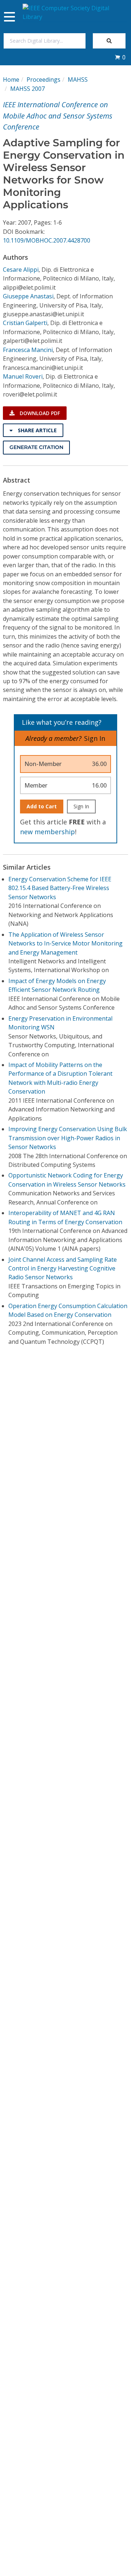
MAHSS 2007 (27, 89)
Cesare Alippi (21, 270)
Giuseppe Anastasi (28, 296)
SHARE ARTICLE (37, 430)
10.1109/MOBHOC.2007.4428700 (47, 240)
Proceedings (43, 80)
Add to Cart (42, 806)
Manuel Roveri (23, 376)
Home (11, 80)
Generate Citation (36, 447)
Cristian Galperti (25, 323)
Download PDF (39, 413)
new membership (47, 832)
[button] (120, 57)
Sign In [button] (95, 738)
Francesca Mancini (28, 350)
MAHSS (78, 80)
